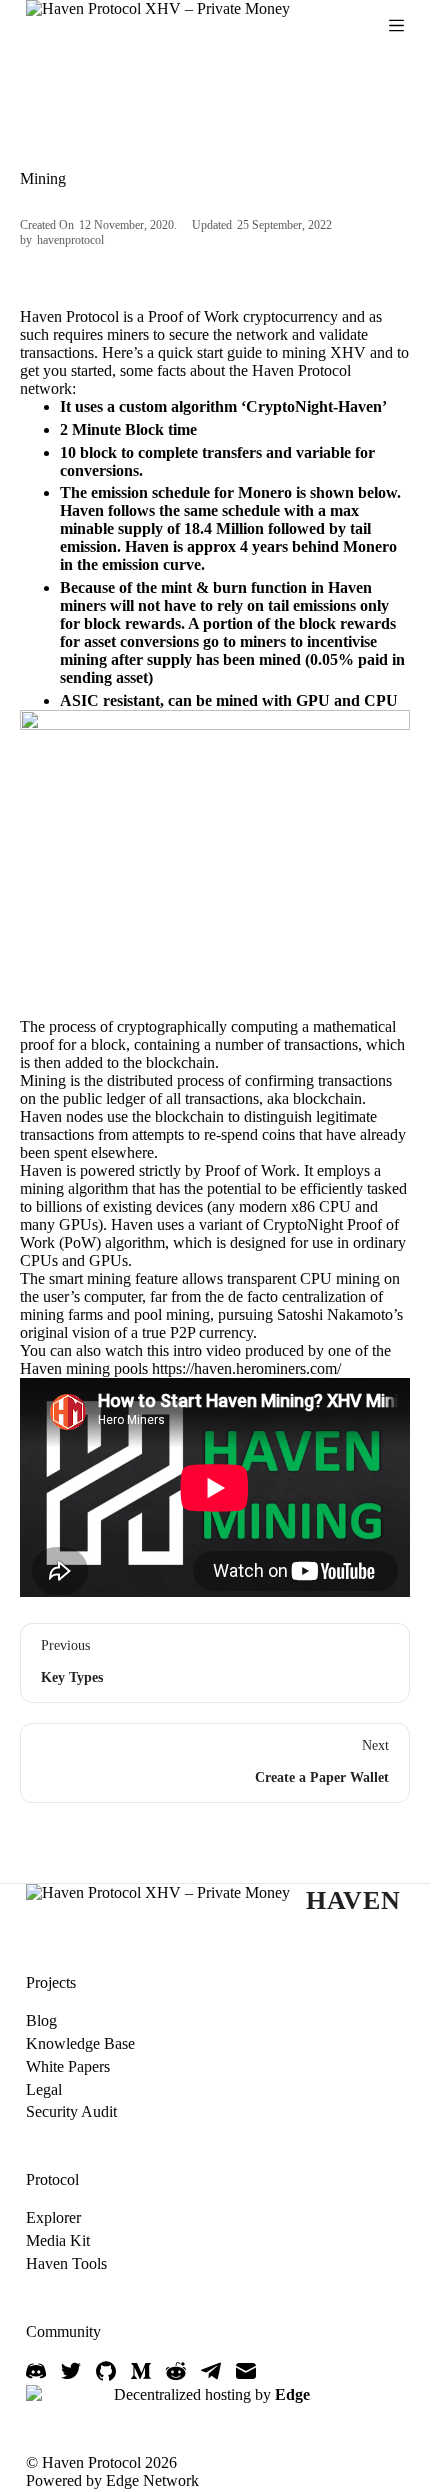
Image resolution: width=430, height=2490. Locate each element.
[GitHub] (106, 2371)
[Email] (246, 2371)
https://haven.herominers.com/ (246, 1368)
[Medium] (141, 2371)
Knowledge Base (80, 2043)
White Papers (68, 2066)
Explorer (53, 2217)
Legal (44, 2089)
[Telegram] (211, 2371)
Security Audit (71, 2111)
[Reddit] (176, 2371)
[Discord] (36, 2371)
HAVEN (353, 1900)
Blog (41, 2020)
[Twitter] (71, 2371)
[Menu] (396, 25)
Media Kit (58, 2240)
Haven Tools (66, 2263)
